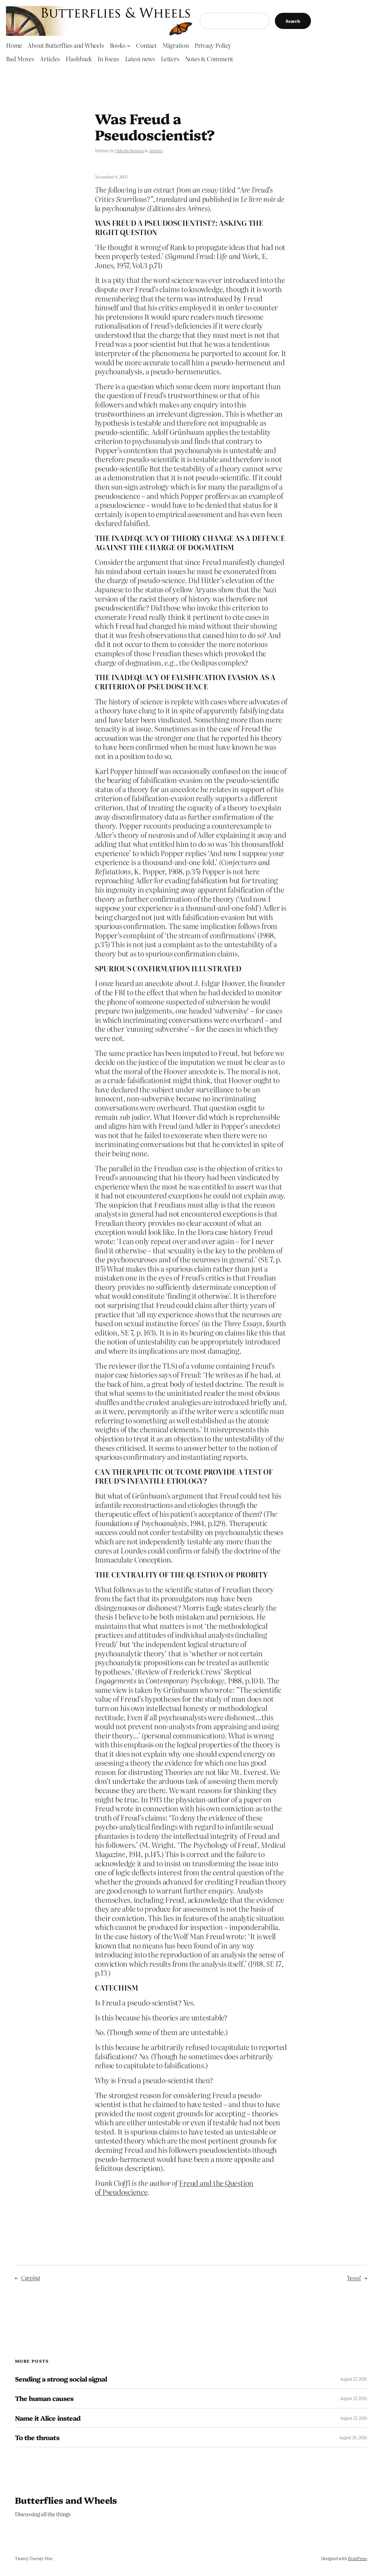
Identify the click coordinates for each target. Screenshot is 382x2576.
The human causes (44, 2398)
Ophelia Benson (129, 151)
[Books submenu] (129, 45)
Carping (31, 2278)
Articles (156, 151)
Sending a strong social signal (61, 2379)
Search (293, 21)
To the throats (37, 2437)
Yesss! (354, 2278)
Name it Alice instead (48, 2418)
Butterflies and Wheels (66, 2500)
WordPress (357, 2558)
